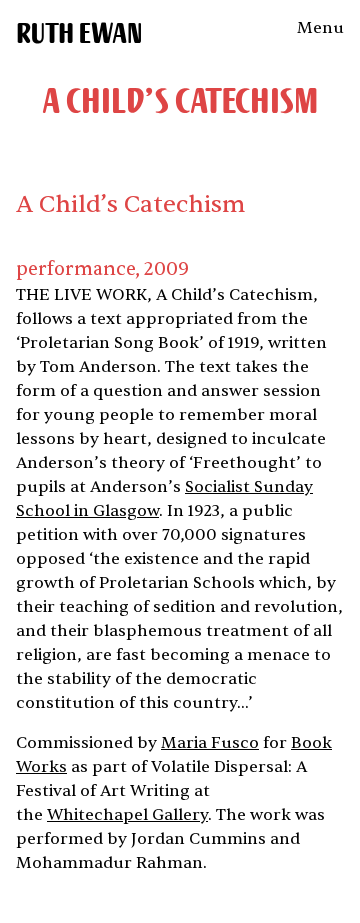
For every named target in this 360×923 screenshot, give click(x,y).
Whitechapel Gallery (127, 815)
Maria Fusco (210, 743)
